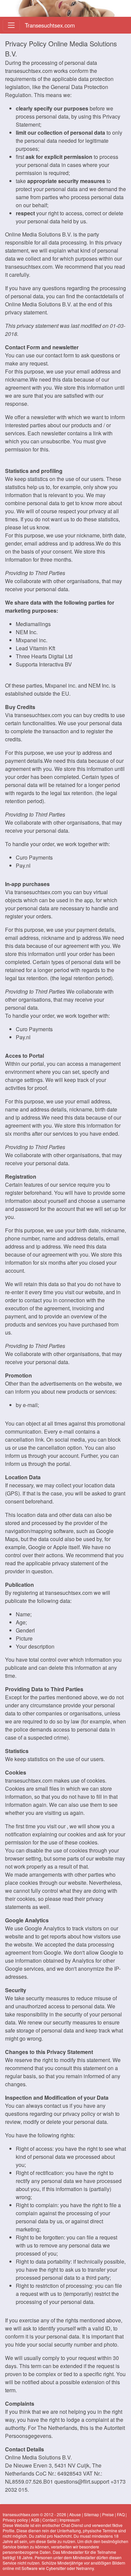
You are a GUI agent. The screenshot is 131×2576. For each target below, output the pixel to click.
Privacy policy (15, 2520)
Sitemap (92, 2514)
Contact (49, 2520)
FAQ (121, 2514)
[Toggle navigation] (11, 25)
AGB (35, 2520)
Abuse (75, 2514)
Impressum (70, 2520)
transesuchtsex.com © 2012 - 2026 (34, 2514)
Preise (108, 2514)
